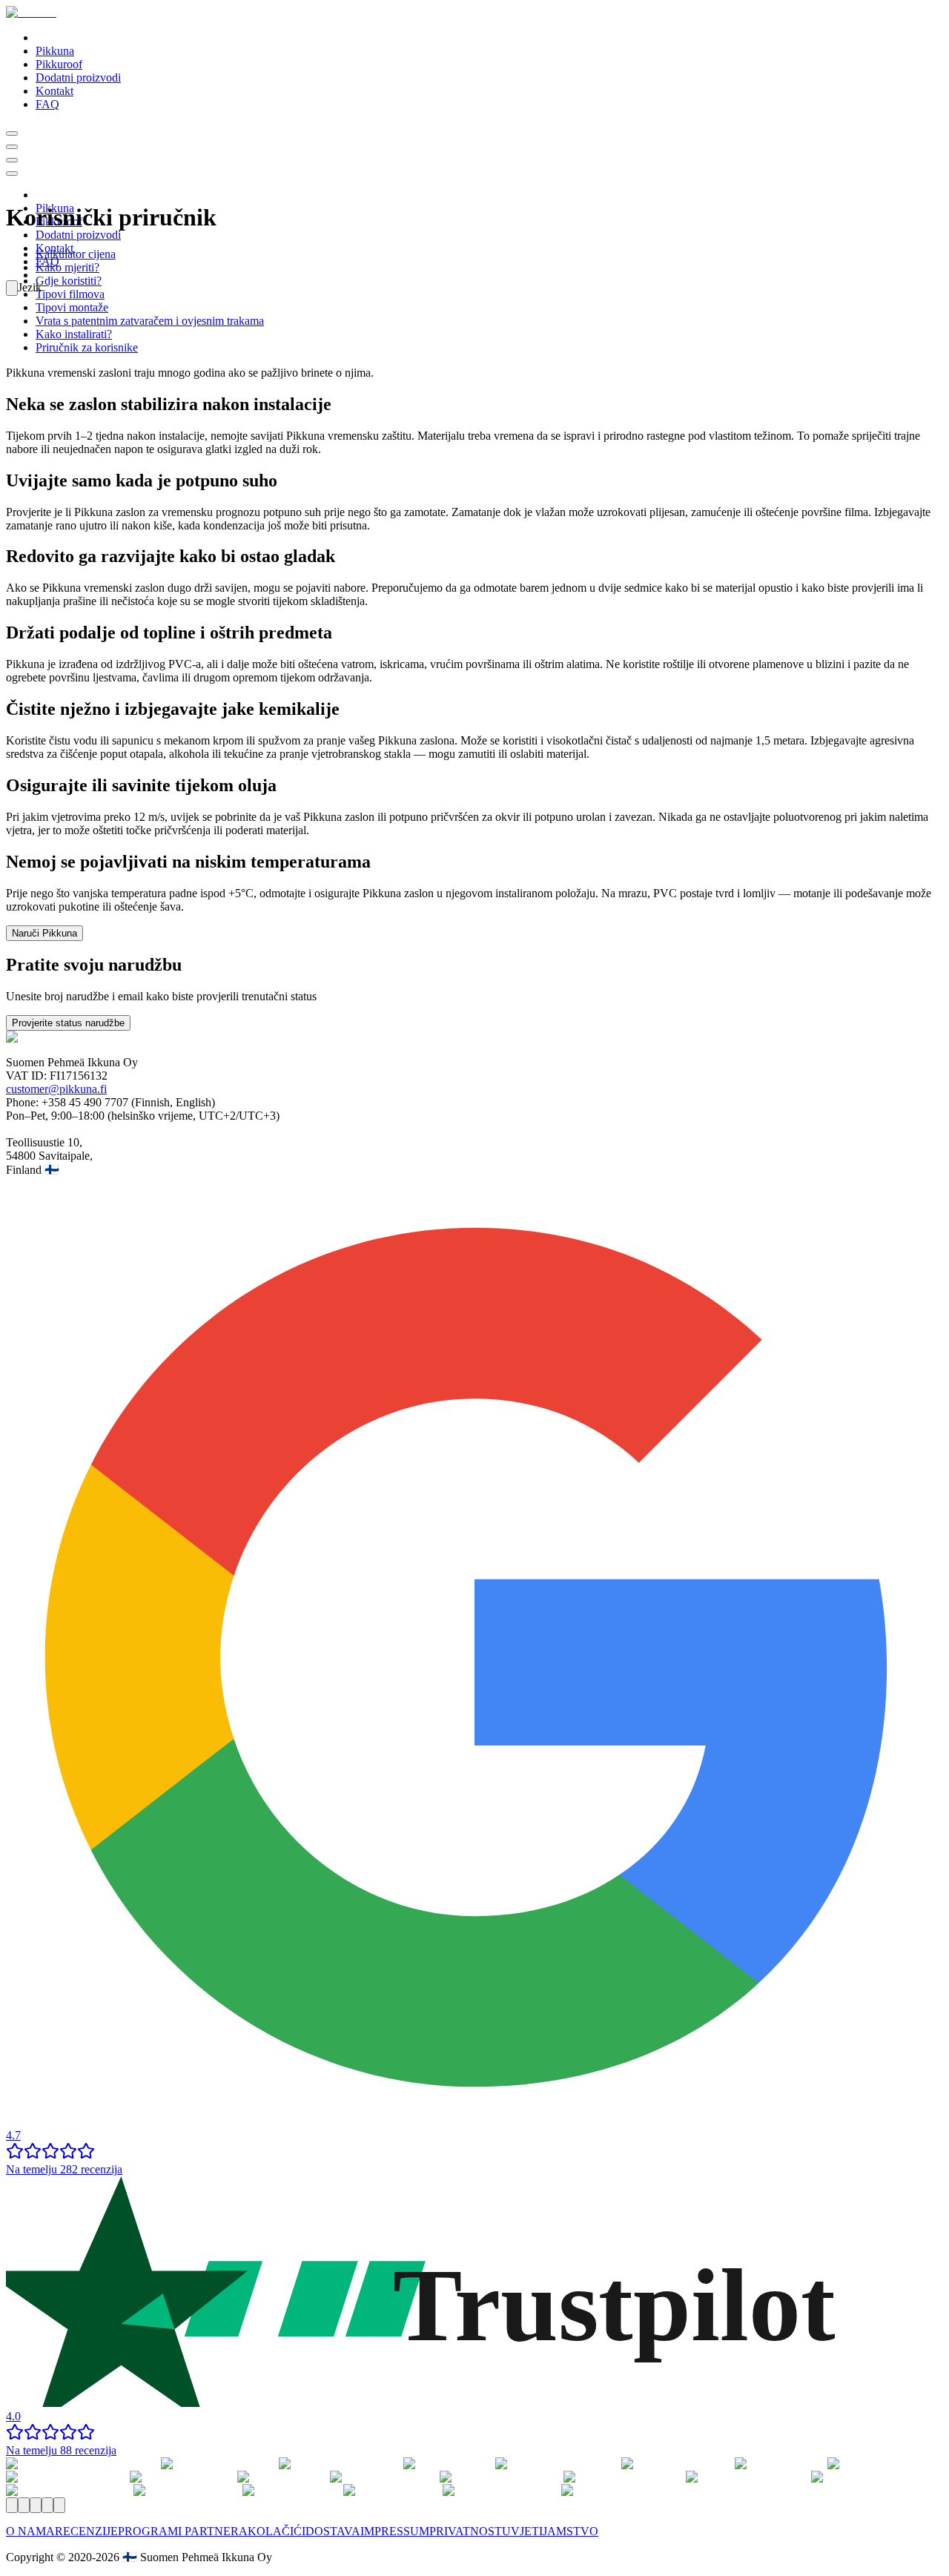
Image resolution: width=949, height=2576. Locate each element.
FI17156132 (79, 1076)
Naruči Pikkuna (44, 933)
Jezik (30, 287)
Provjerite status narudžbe (68, 1023)
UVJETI (522, 2531)
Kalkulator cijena (76, 254)
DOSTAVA (333, 2531)
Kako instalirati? (74, 334)
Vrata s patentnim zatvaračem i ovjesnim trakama (150, 321)
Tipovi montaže (72, 307)
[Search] (12, 133)
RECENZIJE (86, 2531)
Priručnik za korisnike (87, 347)
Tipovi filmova (70, 294)
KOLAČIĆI (277, 2531)
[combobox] (12, 288)
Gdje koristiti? (69, 281)
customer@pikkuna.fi (56, 1089)
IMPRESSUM (395, 2531)
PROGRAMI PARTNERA (183, 2531)
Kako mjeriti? (67, 267)
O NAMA (30, 2531)
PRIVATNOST (466, 2531)
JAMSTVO (571, 2531)
